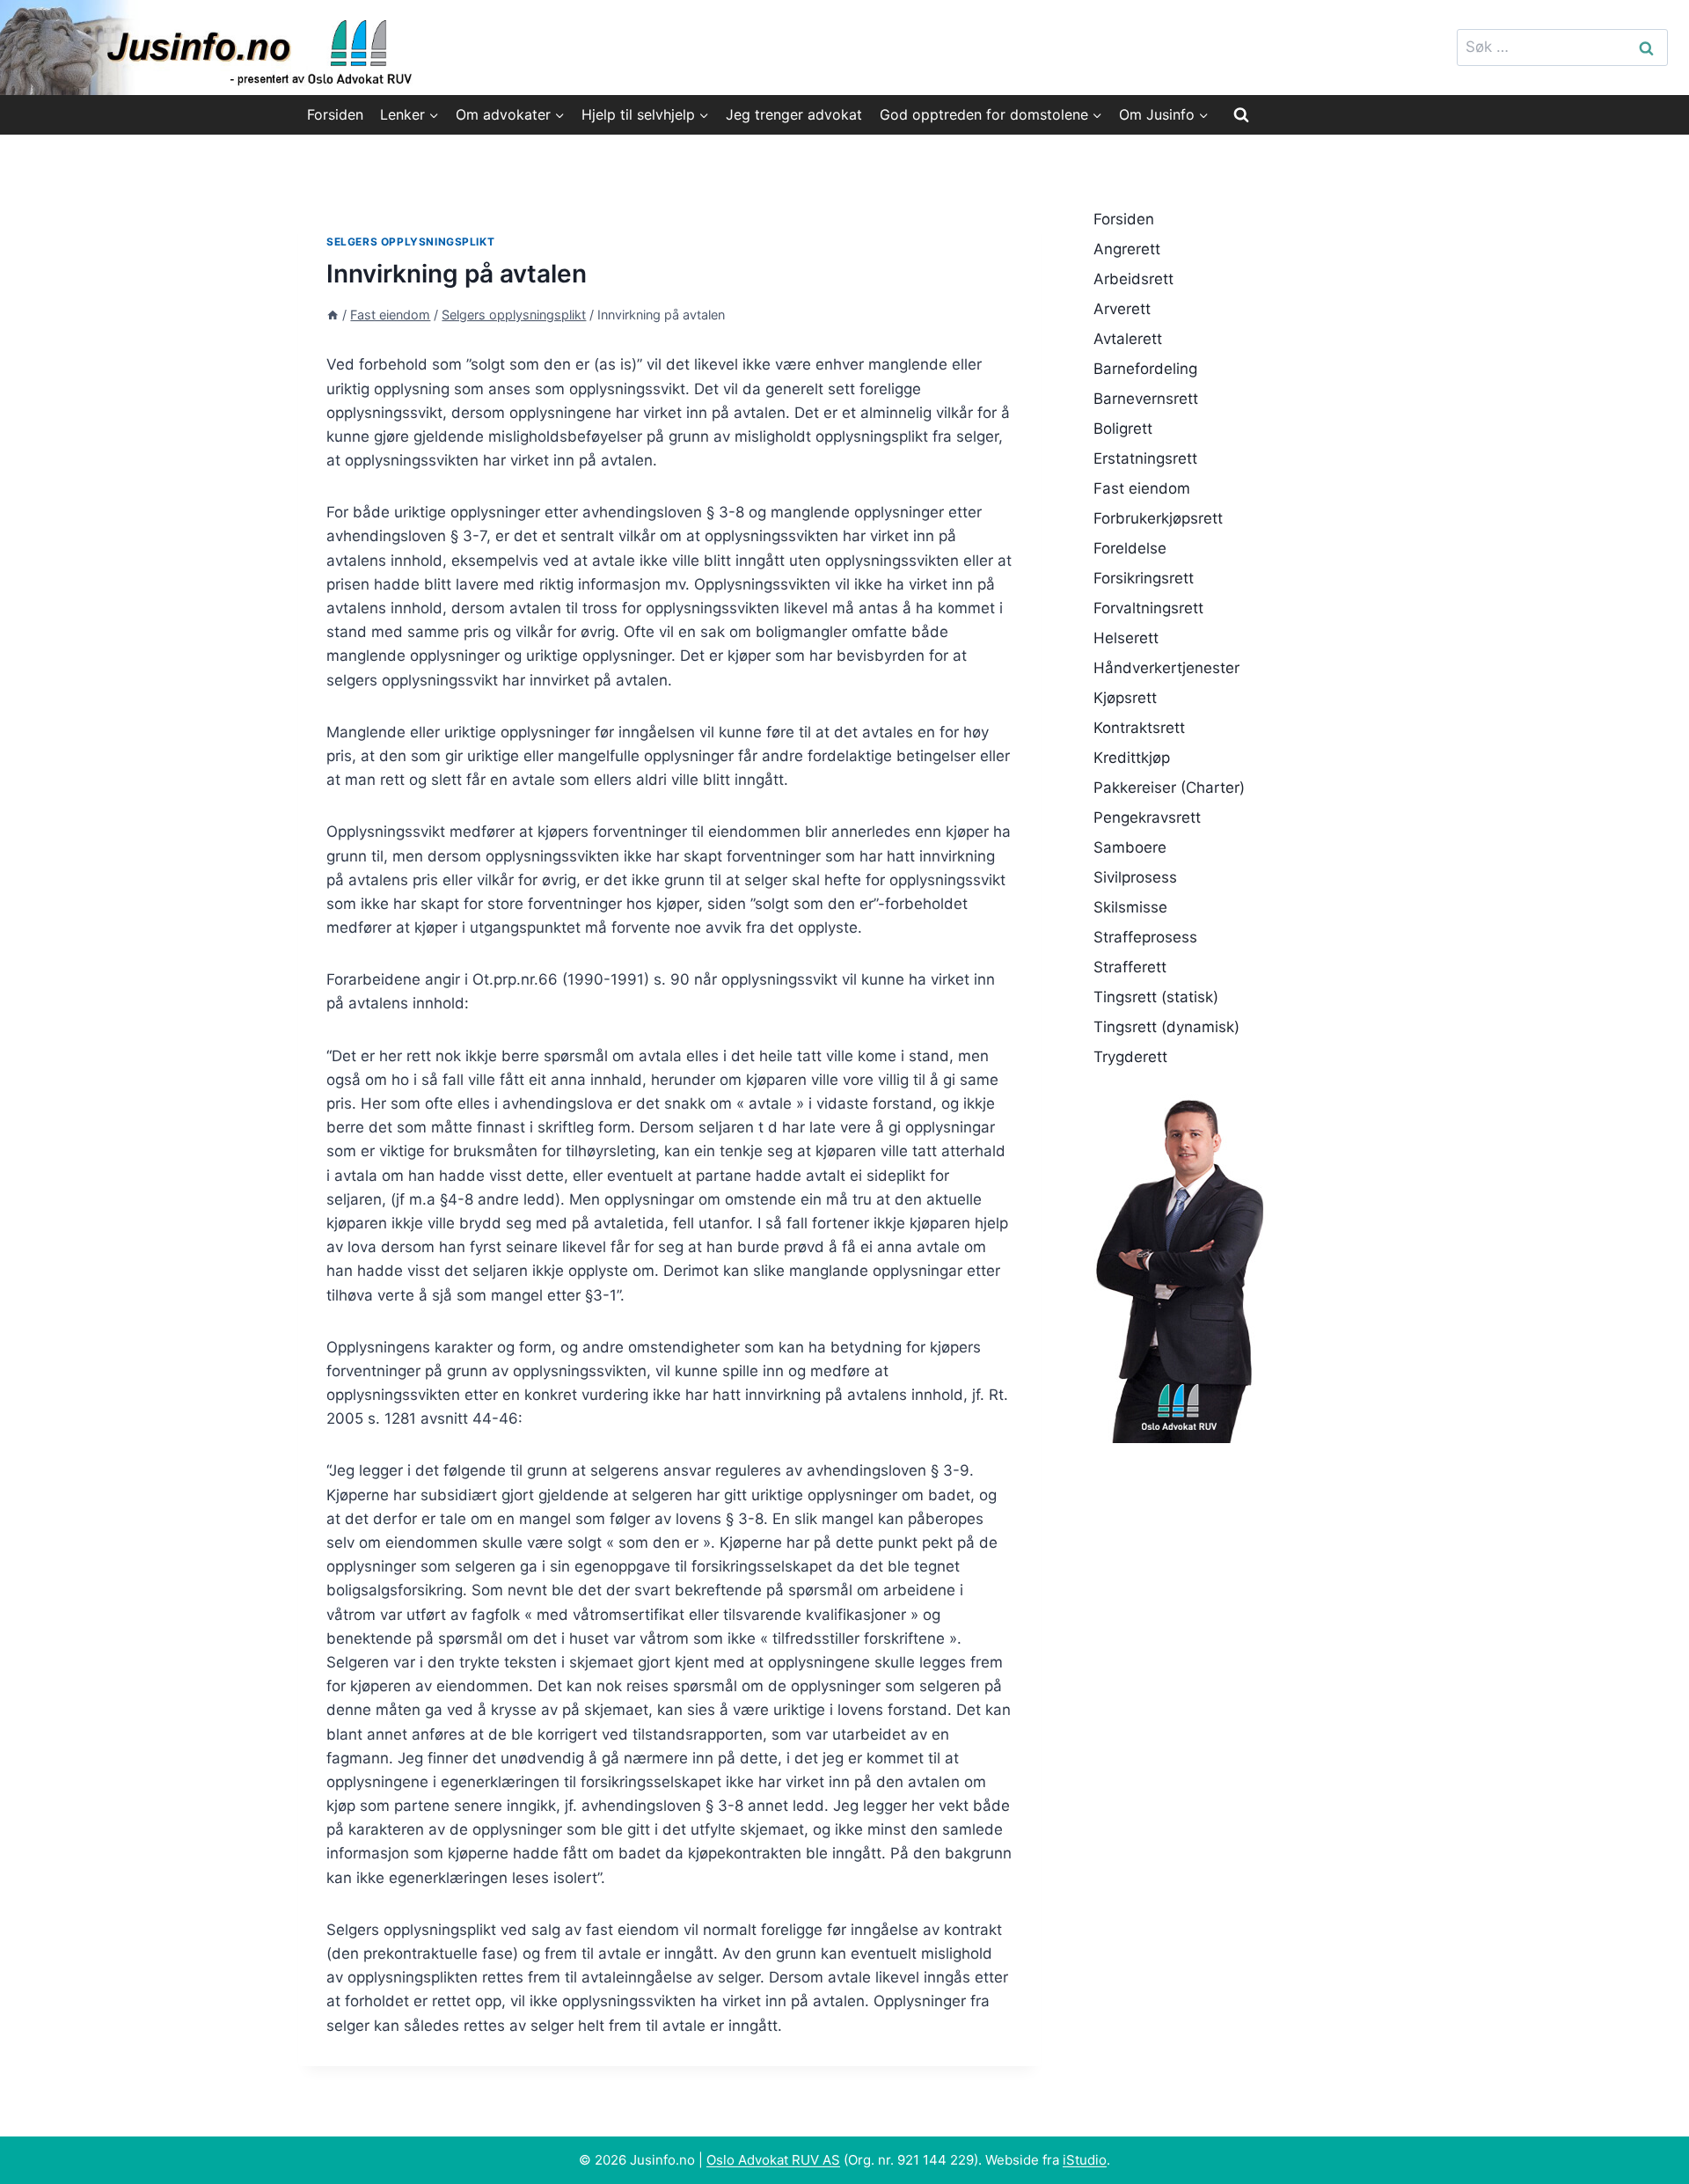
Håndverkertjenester (1166, 668)
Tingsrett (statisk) (1156, 997)
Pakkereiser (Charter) (1169, 788)
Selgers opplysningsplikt (410, 242)
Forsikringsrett (1144, 578)
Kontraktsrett (1139, 728)
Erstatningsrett (1145, 458)
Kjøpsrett (1125, 698)
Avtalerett (1128, 339)
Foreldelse (1130, 548)
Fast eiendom (1142, 488)
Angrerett (1127, 249)
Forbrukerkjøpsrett (1158, 518)
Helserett (1126, 638)
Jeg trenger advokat (794, 114)
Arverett (1122, 309)
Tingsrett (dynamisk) (1166, 1027)
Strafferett (1130, 967)
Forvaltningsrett (1148, 608)
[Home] (333, 315)
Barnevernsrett (1146, 399)
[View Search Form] (1241, 114)
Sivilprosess (1135, 877)
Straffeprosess (1145, 937)
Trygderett (1130, 1057)
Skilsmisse (1130, 907)
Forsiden (335, 114)
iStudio (1085, 2160)
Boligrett (1123, 429)
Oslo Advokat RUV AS (773, 2160)
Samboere (1130, 847)
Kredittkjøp (1132, 758)
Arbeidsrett (1133, 279)
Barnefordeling (1145, 369)
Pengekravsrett (1147, 817)
